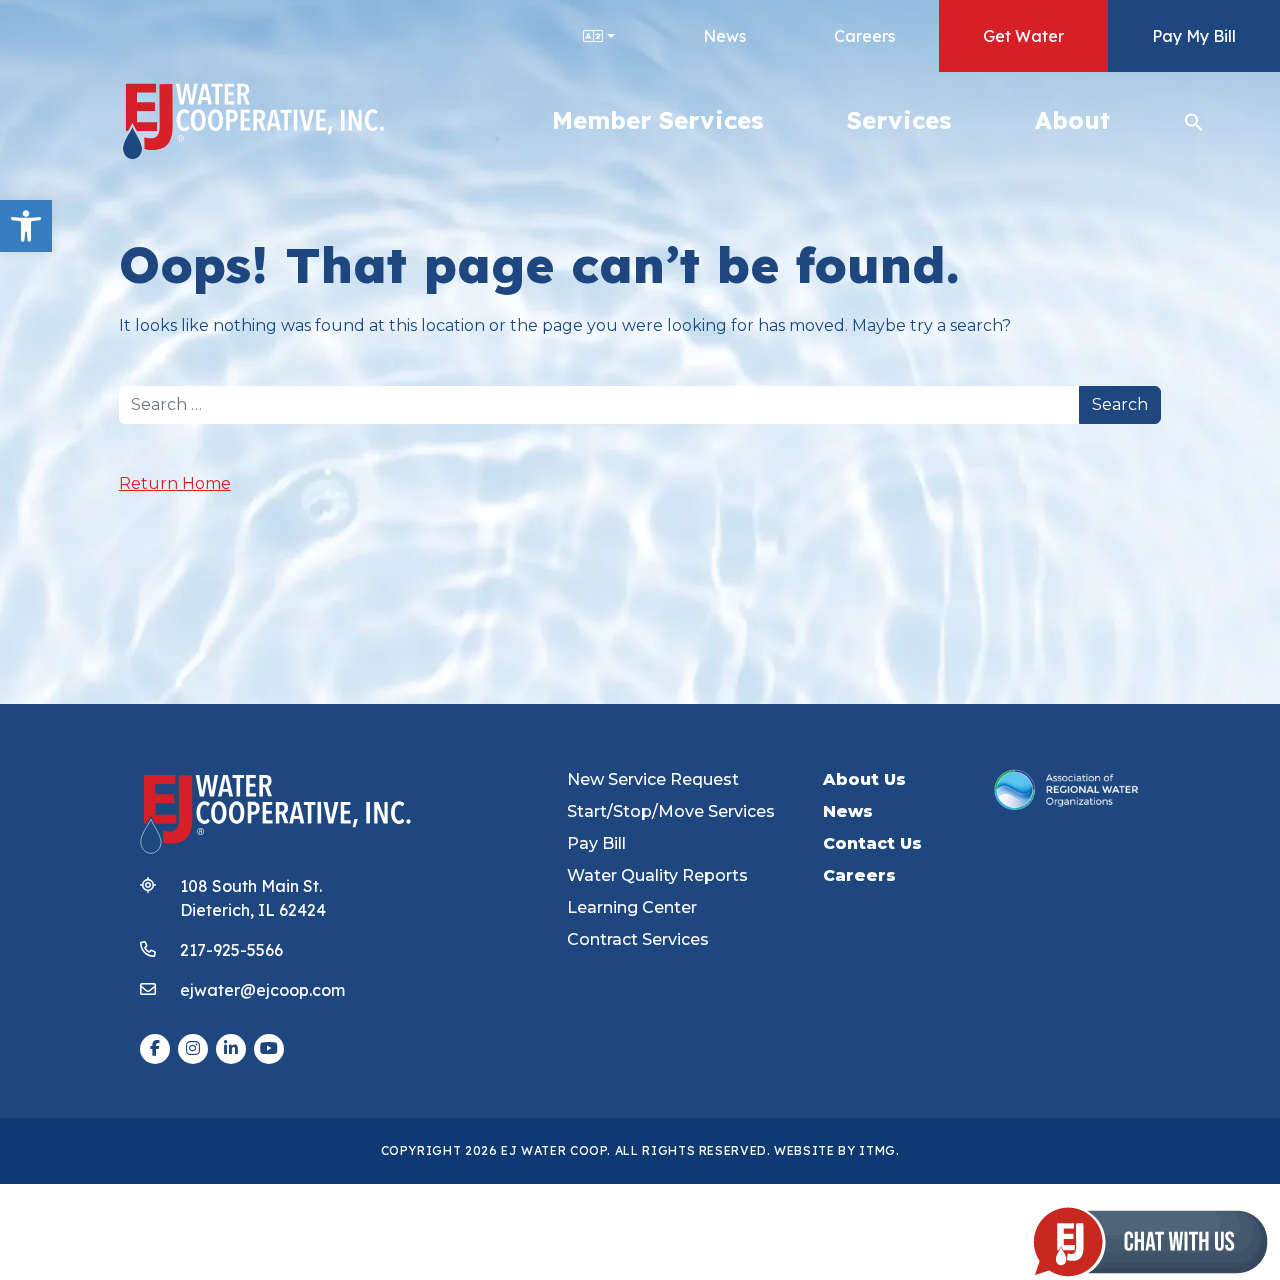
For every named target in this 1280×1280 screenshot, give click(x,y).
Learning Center (632, 907)
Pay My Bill (1194, 36)
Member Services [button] (657, 120)
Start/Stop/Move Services (671, 811)
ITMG (877, 1150)
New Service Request (653, 779)
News (724, 36)
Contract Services (638, 939)
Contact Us (872, 843)
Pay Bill (596, 843)
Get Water (1023, 36)
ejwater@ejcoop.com (262, 990)
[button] (26, 226)
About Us (864, 779)
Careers (864, 36)
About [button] (1072, 120)
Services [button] (899, 120)
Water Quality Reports (657, 875)
